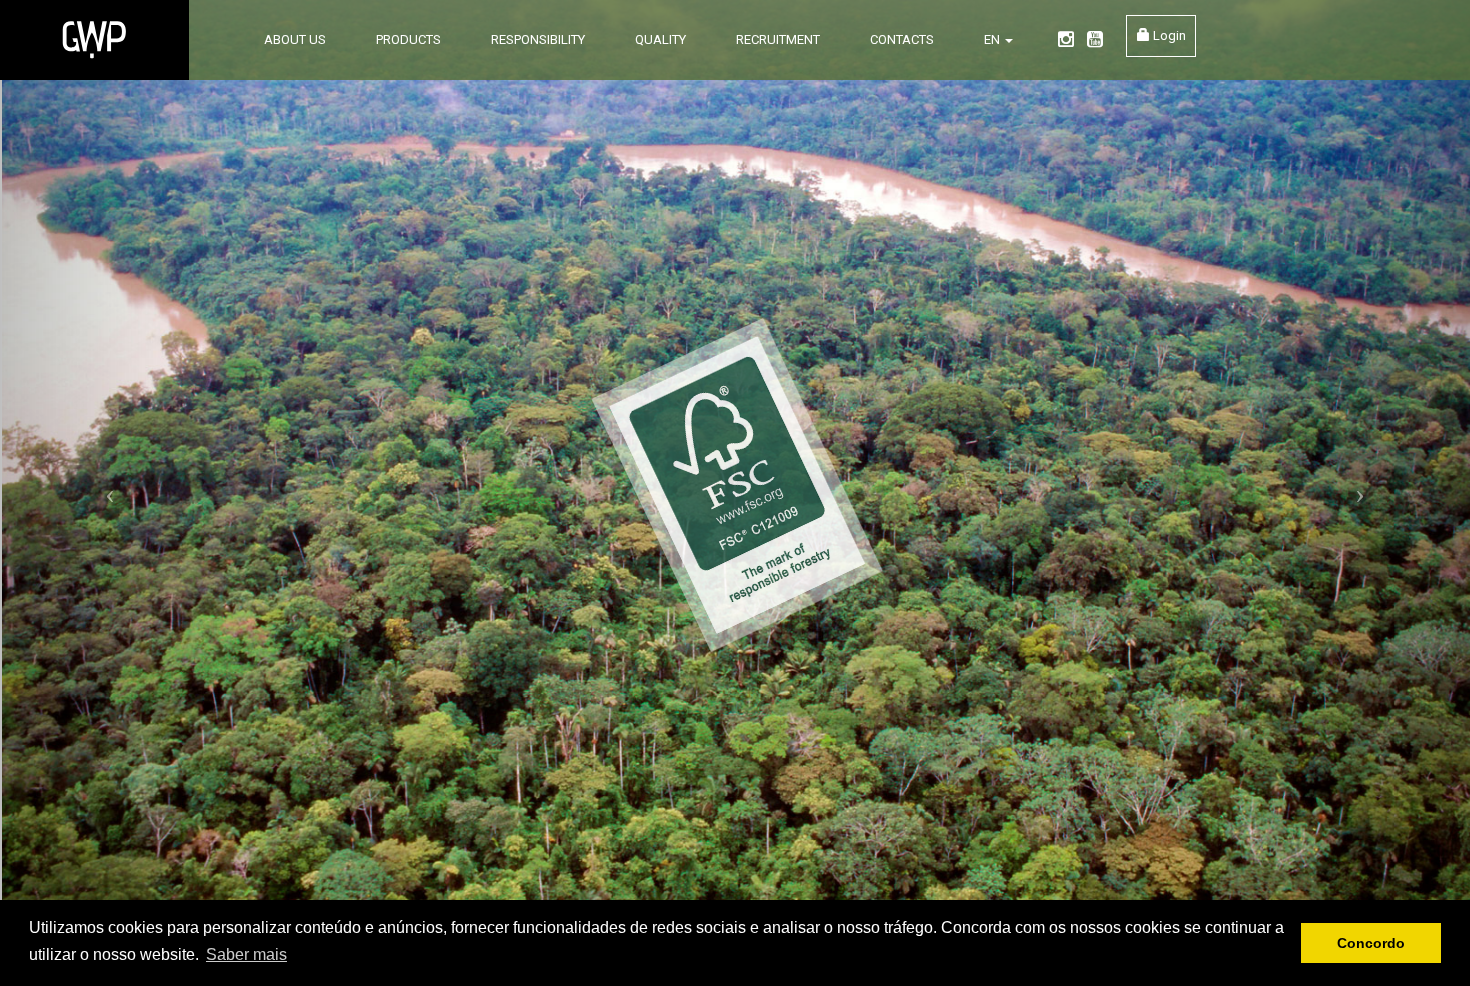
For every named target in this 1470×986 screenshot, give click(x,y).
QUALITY (660, 39)
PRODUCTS (408, 39)
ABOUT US (295, 39)
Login (1168, 35)
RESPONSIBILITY (538, 39)
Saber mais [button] (246, 954)
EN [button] (993, 39)
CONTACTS (902, 39)
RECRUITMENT (778, 39)
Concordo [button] (1371, 943)
